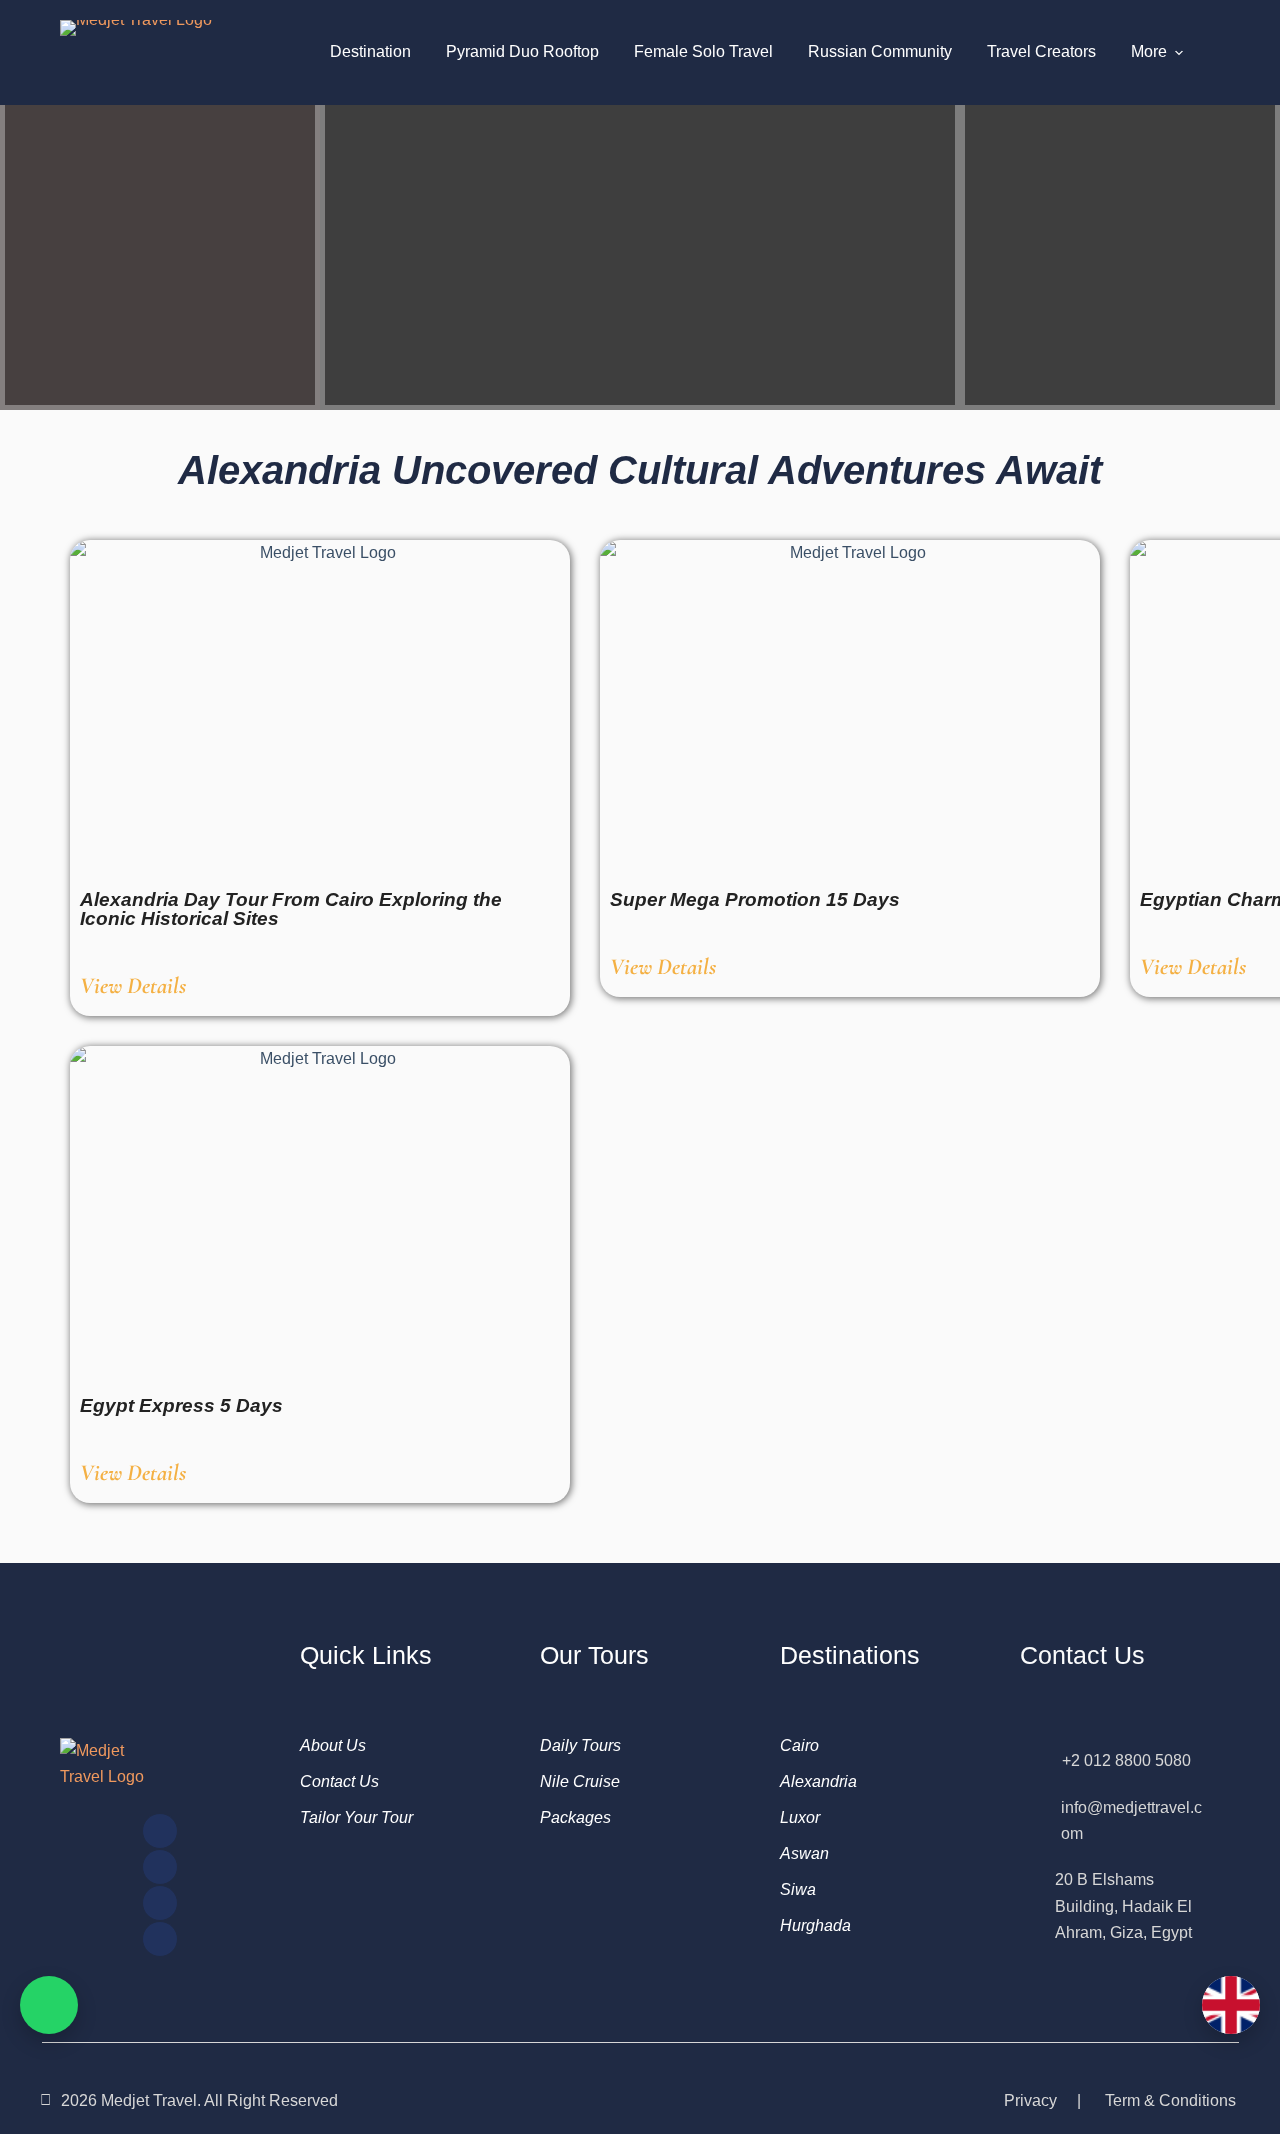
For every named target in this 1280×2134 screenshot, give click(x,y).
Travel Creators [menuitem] (1041, 51)
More (1149, 51)
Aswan (804, 1853)
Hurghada (815, 1925)
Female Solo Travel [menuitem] (703, 51)
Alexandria (818, 1781)
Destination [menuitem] (370, 51)
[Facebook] (160, 1867)
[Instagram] (160, 1831)
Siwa (798, 1889)
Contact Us (339, 1781)
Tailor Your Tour (356, 1817)
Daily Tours (580, 1745)
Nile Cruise (580, 1781)
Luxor (800, 1817)
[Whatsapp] (160, 1939)
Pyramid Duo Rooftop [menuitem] (522, 51)
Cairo (799, 1745)
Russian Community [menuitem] (880, 51)
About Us (333, 1745)
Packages (575, 1817)
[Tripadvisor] (160, 1903)
